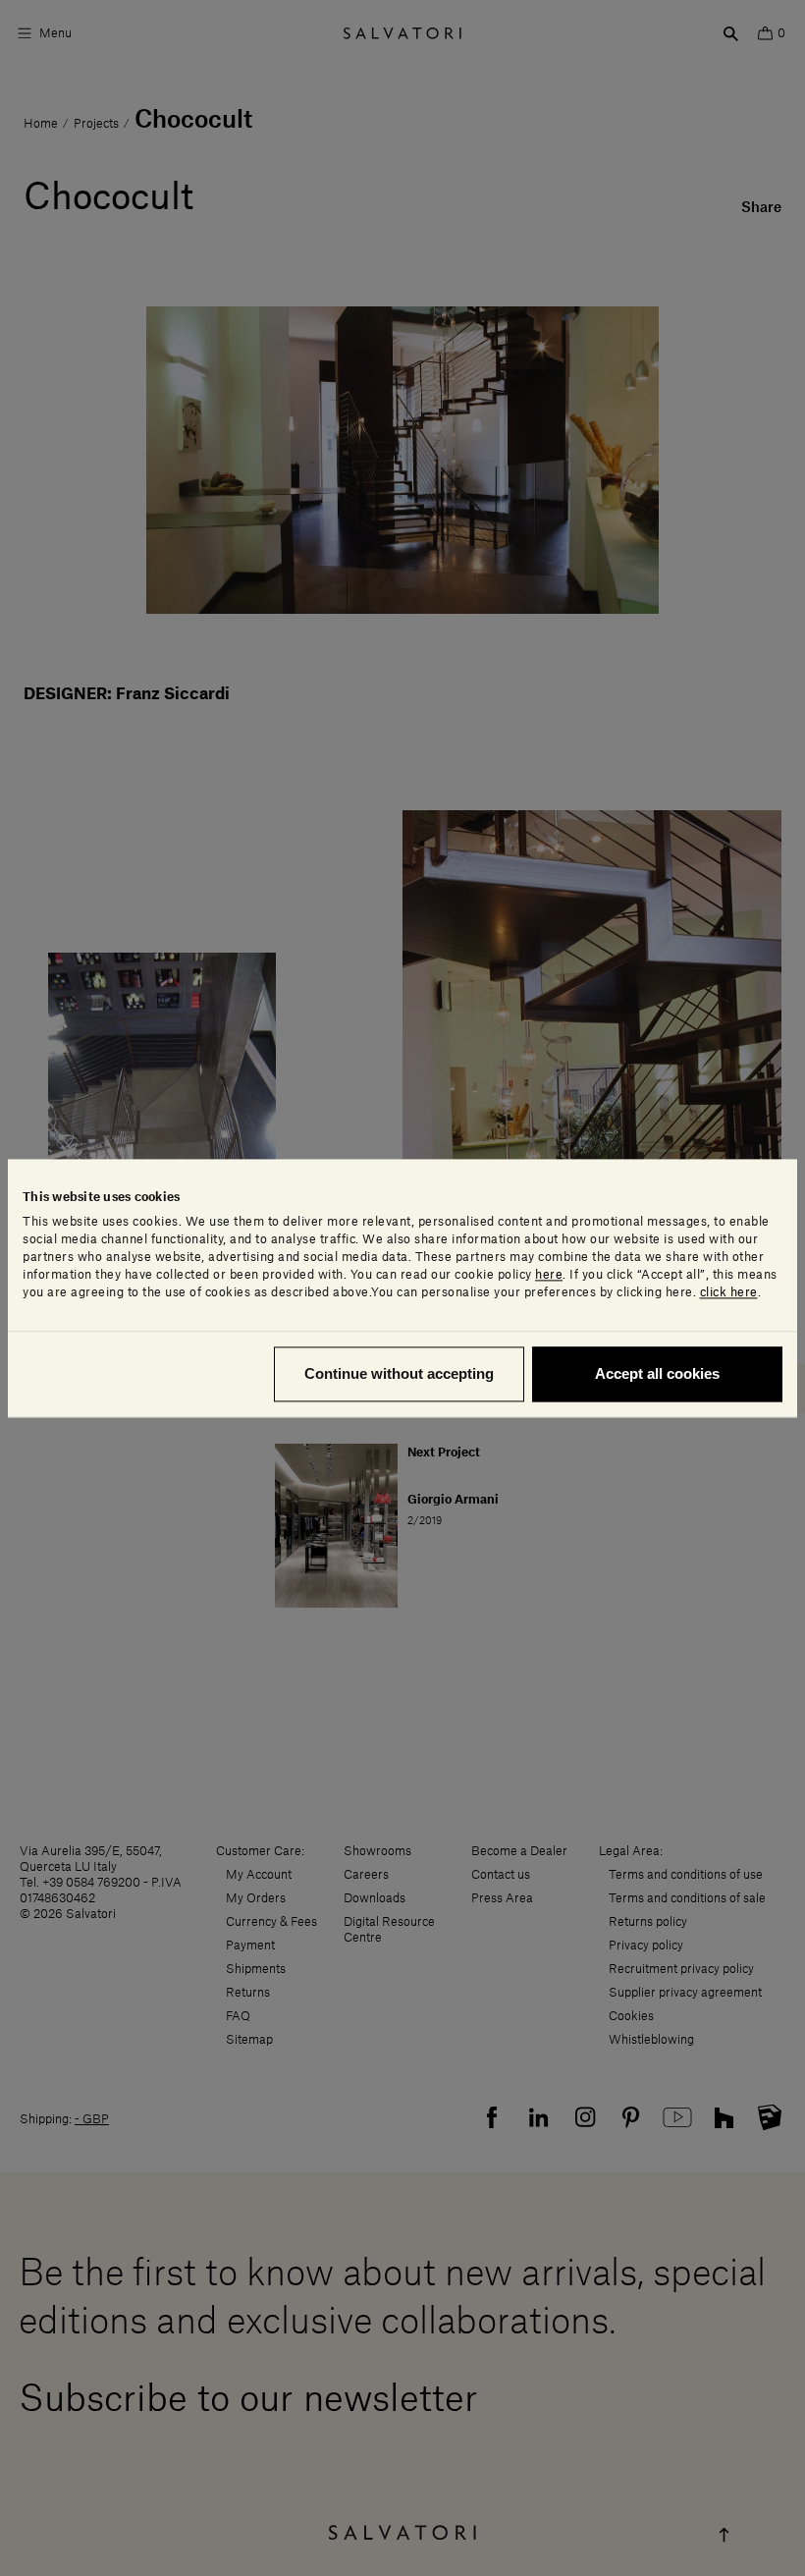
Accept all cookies (657, 1373)
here (549, 1275)
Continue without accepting (399, 1373)
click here (729, 1292)
